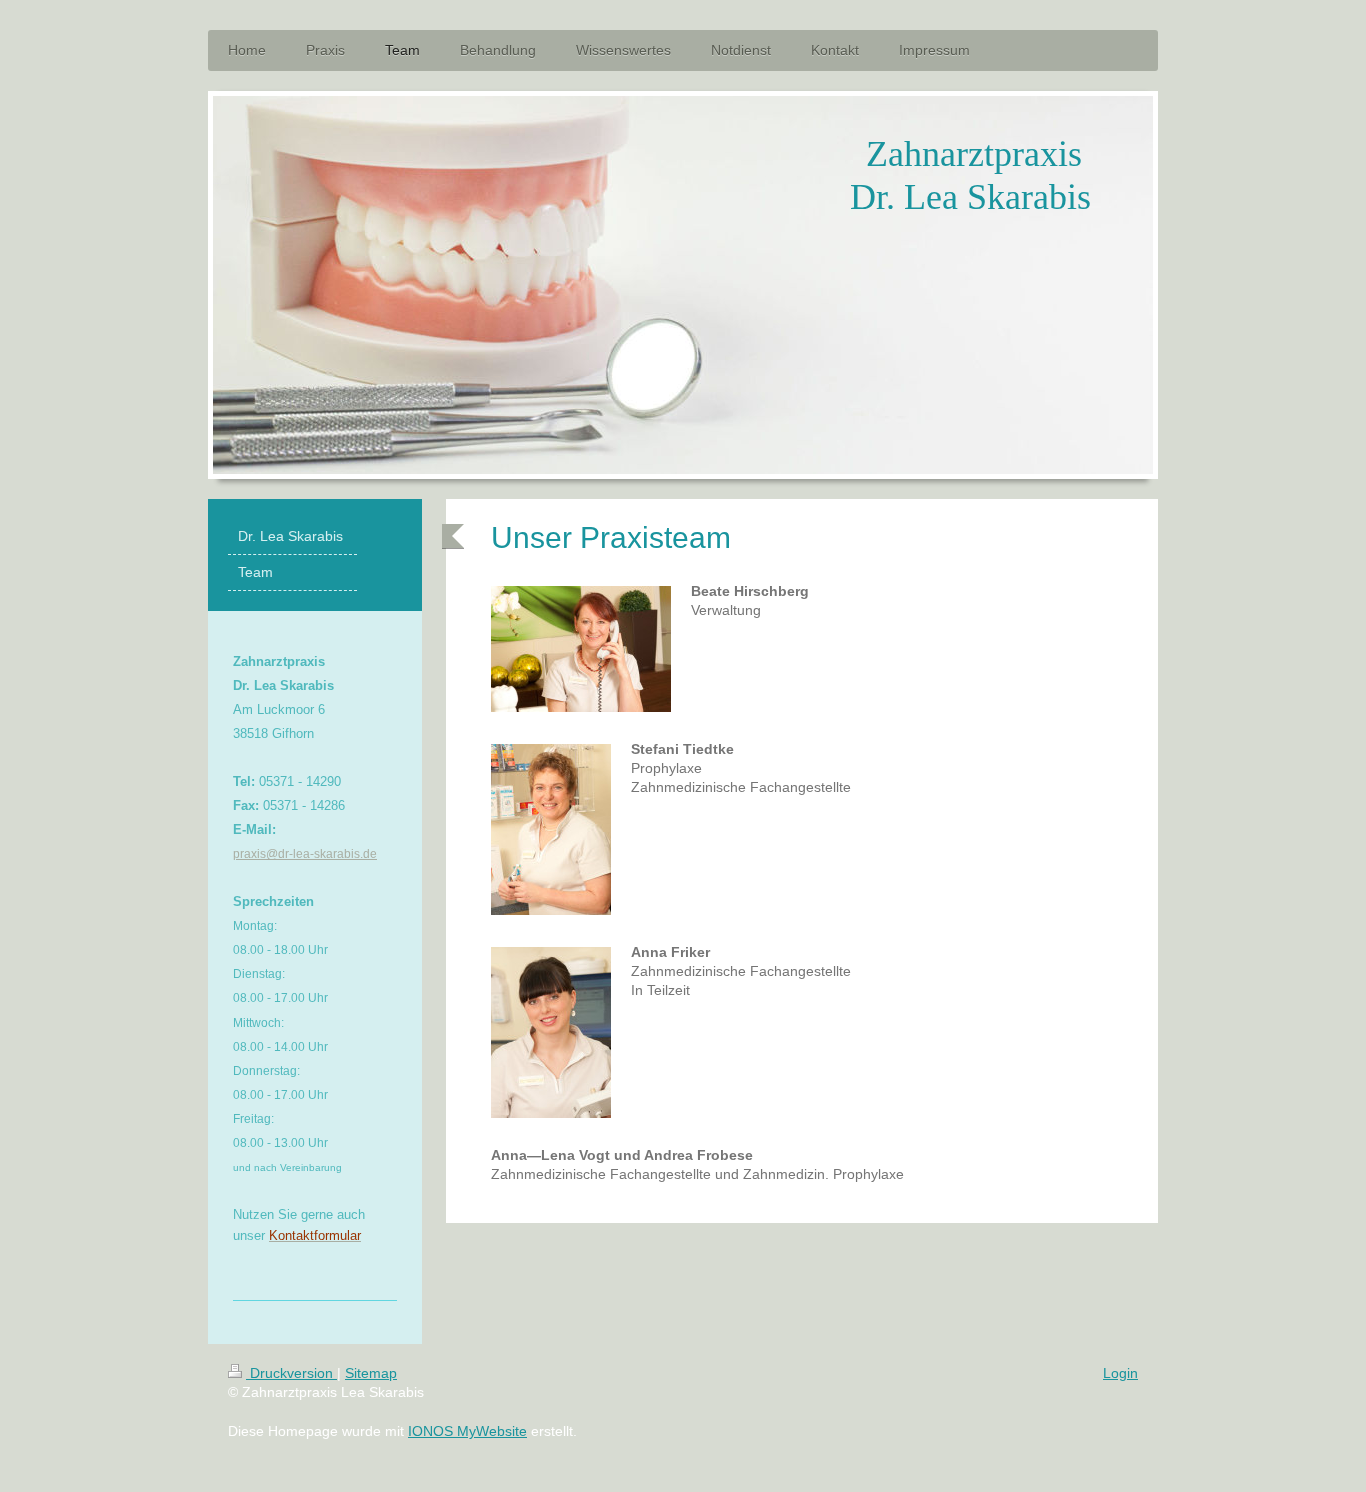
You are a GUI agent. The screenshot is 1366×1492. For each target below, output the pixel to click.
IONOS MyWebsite (467, 1431)
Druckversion (291, 1373)
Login (1120, 1373)
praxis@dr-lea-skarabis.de (305, 854)
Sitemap (371, 1373)
